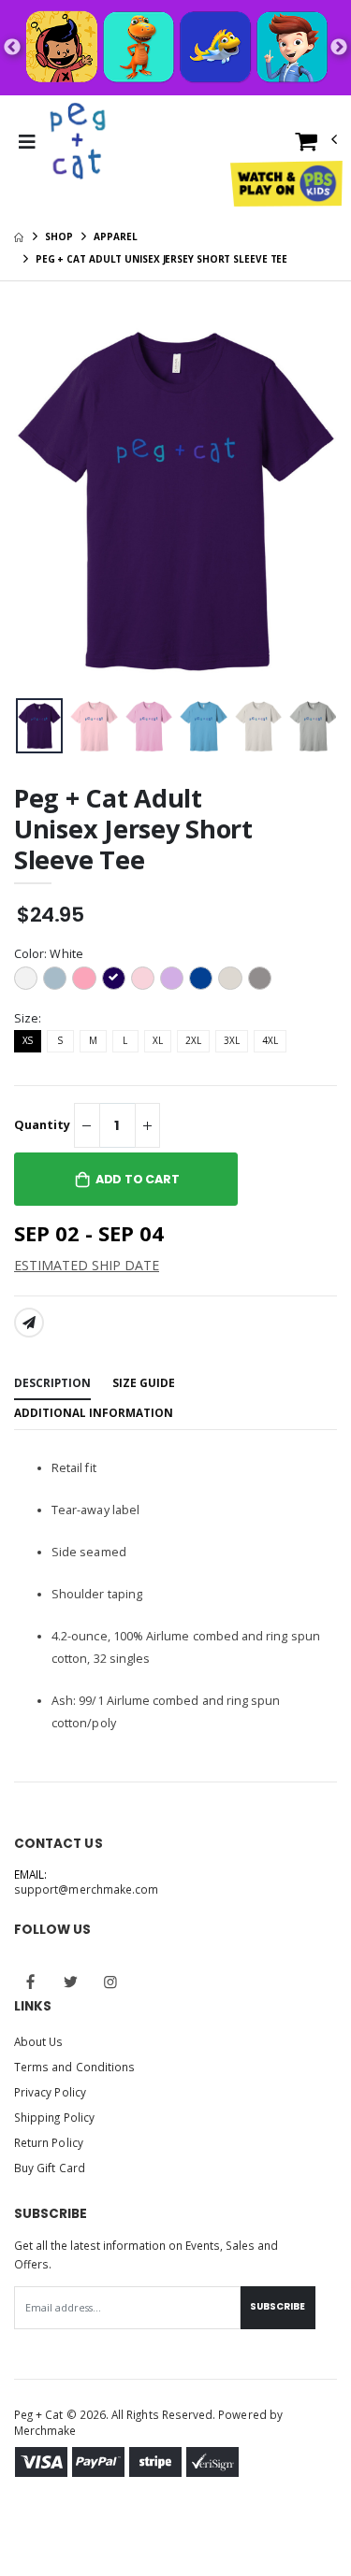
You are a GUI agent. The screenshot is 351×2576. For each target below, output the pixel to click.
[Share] (29, 1323)
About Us (38, 2041)
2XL (193, 1040)
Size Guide (144, 1382)
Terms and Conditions (74, 2067)
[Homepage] (19, 236)
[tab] (52, 1384)
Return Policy (49, 2142)
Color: (49, 954)
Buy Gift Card (50, 2168)
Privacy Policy (50, 2092)
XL (158, 1040)
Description (52, 1382)
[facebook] (31, 1982)
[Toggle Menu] (27, 142)
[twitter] (71, 1982)
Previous (12, 48)
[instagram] (110, 1982)
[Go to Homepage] (80, 142)
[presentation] (31, 726)
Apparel (115, 236)
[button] (316, 145)
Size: (28, 1018)
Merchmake (45, 2430)
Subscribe (278, 2306)
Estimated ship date (87, 1265)
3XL (232, 1040)
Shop (59, 236)
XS (28, 1040)
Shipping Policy (54, 2117)
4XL (270, 1040)
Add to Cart (138, 1179)
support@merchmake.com (86, 1889)
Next (339, 48)
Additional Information (94, 1412)
